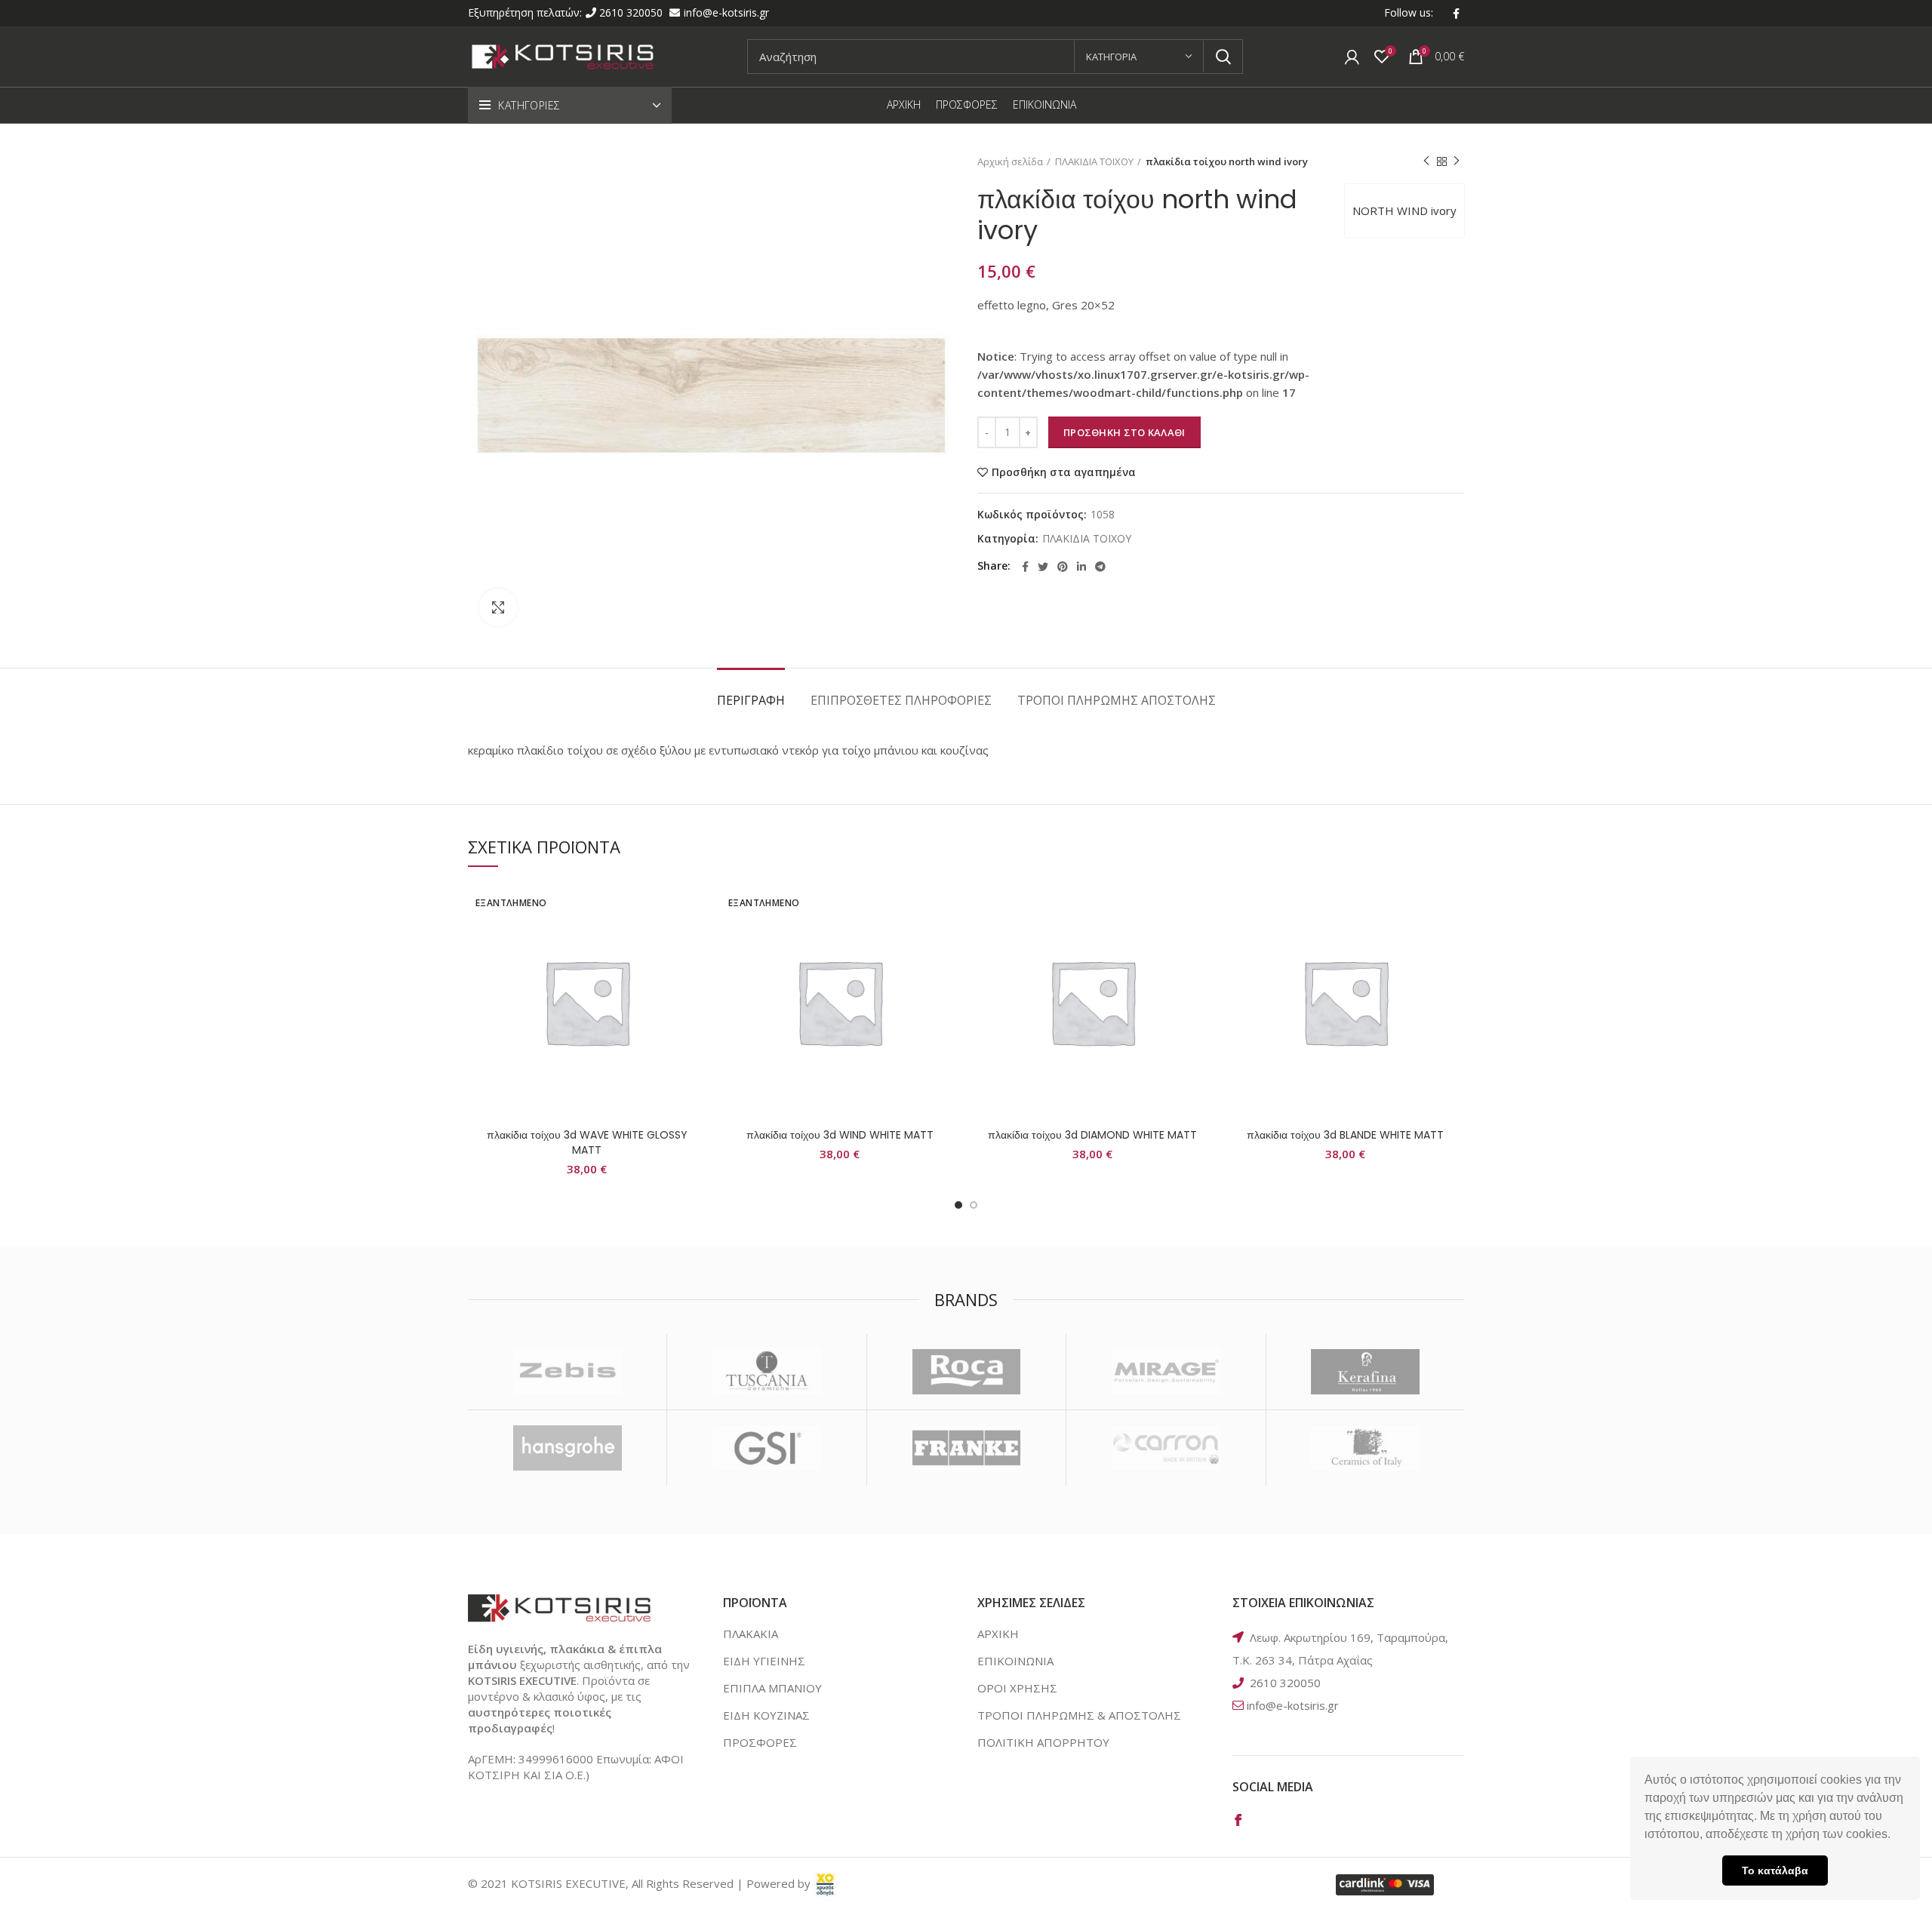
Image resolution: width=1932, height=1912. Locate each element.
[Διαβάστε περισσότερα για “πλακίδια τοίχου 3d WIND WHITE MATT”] (947, 941)
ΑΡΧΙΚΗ (998, 1634)
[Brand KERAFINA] (1366, 1372)
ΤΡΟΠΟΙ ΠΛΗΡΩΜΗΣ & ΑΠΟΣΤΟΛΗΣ (1079, 1715)
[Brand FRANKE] (966, 1448)
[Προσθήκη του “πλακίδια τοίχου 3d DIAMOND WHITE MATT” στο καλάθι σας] (1200, 941)
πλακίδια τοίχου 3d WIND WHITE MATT (840, 1135)
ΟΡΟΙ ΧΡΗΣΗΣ (1017, 1688)
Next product (1457, 161)
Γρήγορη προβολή (694, 975)
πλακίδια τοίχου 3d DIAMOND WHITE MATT (1092, 1135)
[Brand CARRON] (1166, 1448)
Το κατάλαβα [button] (1775, 1871)
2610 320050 (632, 12)
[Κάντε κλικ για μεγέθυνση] (498, 607)
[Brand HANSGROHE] (567, 1448)
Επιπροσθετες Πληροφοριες (901, 700)
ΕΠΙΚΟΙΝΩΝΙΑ (1015, 1661)
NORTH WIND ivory (1404, 211)
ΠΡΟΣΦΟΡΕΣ (760, 1742)
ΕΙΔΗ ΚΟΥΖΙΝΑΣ (766, 1715)
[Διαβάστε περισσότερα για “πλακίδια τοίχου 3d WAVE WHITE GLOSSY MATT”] (694, 941)
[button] (1896, 1836)
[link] (826, 1883)
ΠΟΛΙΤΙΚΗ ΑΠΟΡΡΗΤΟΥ (1043, 1742)
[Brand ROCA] (966, 1372)
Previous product (1426, 161)
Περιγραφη (751, 700)
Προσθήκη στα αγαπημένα (1064, 472)
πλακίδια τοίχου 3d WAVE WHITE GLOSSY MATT (587, 1142)
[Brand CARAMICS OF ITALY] (1366, 1448)
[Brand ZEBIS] (567, 1372)
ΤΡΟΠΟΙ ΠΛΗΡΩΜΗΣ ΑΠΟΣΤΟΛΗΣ (1117, 700)
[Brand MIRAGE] (1166, 1372)
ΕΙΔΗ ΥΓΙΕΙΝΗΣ (764, 1661)
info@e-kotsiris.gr (726, 12)
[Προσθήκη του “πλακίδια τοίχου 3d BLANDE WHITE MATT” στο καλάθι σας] (1453, 941)
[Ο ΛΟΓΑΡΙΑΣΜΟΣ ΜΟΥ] (1352, 57)
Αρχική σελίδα (1010, 161)
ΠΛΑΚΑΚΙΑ (751, 1634)
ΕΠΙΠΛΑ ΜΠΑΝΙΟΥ (772, 1688)
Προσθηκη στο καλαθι (1124, 432)
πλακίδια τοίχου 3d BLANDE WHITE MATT (1345, 1135)
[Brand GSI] (766, 1448)
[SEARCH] (1223, 57)
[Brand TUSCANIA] (766, 1372)
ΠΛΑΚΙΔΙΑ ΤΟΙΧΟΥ (1094, 161)
